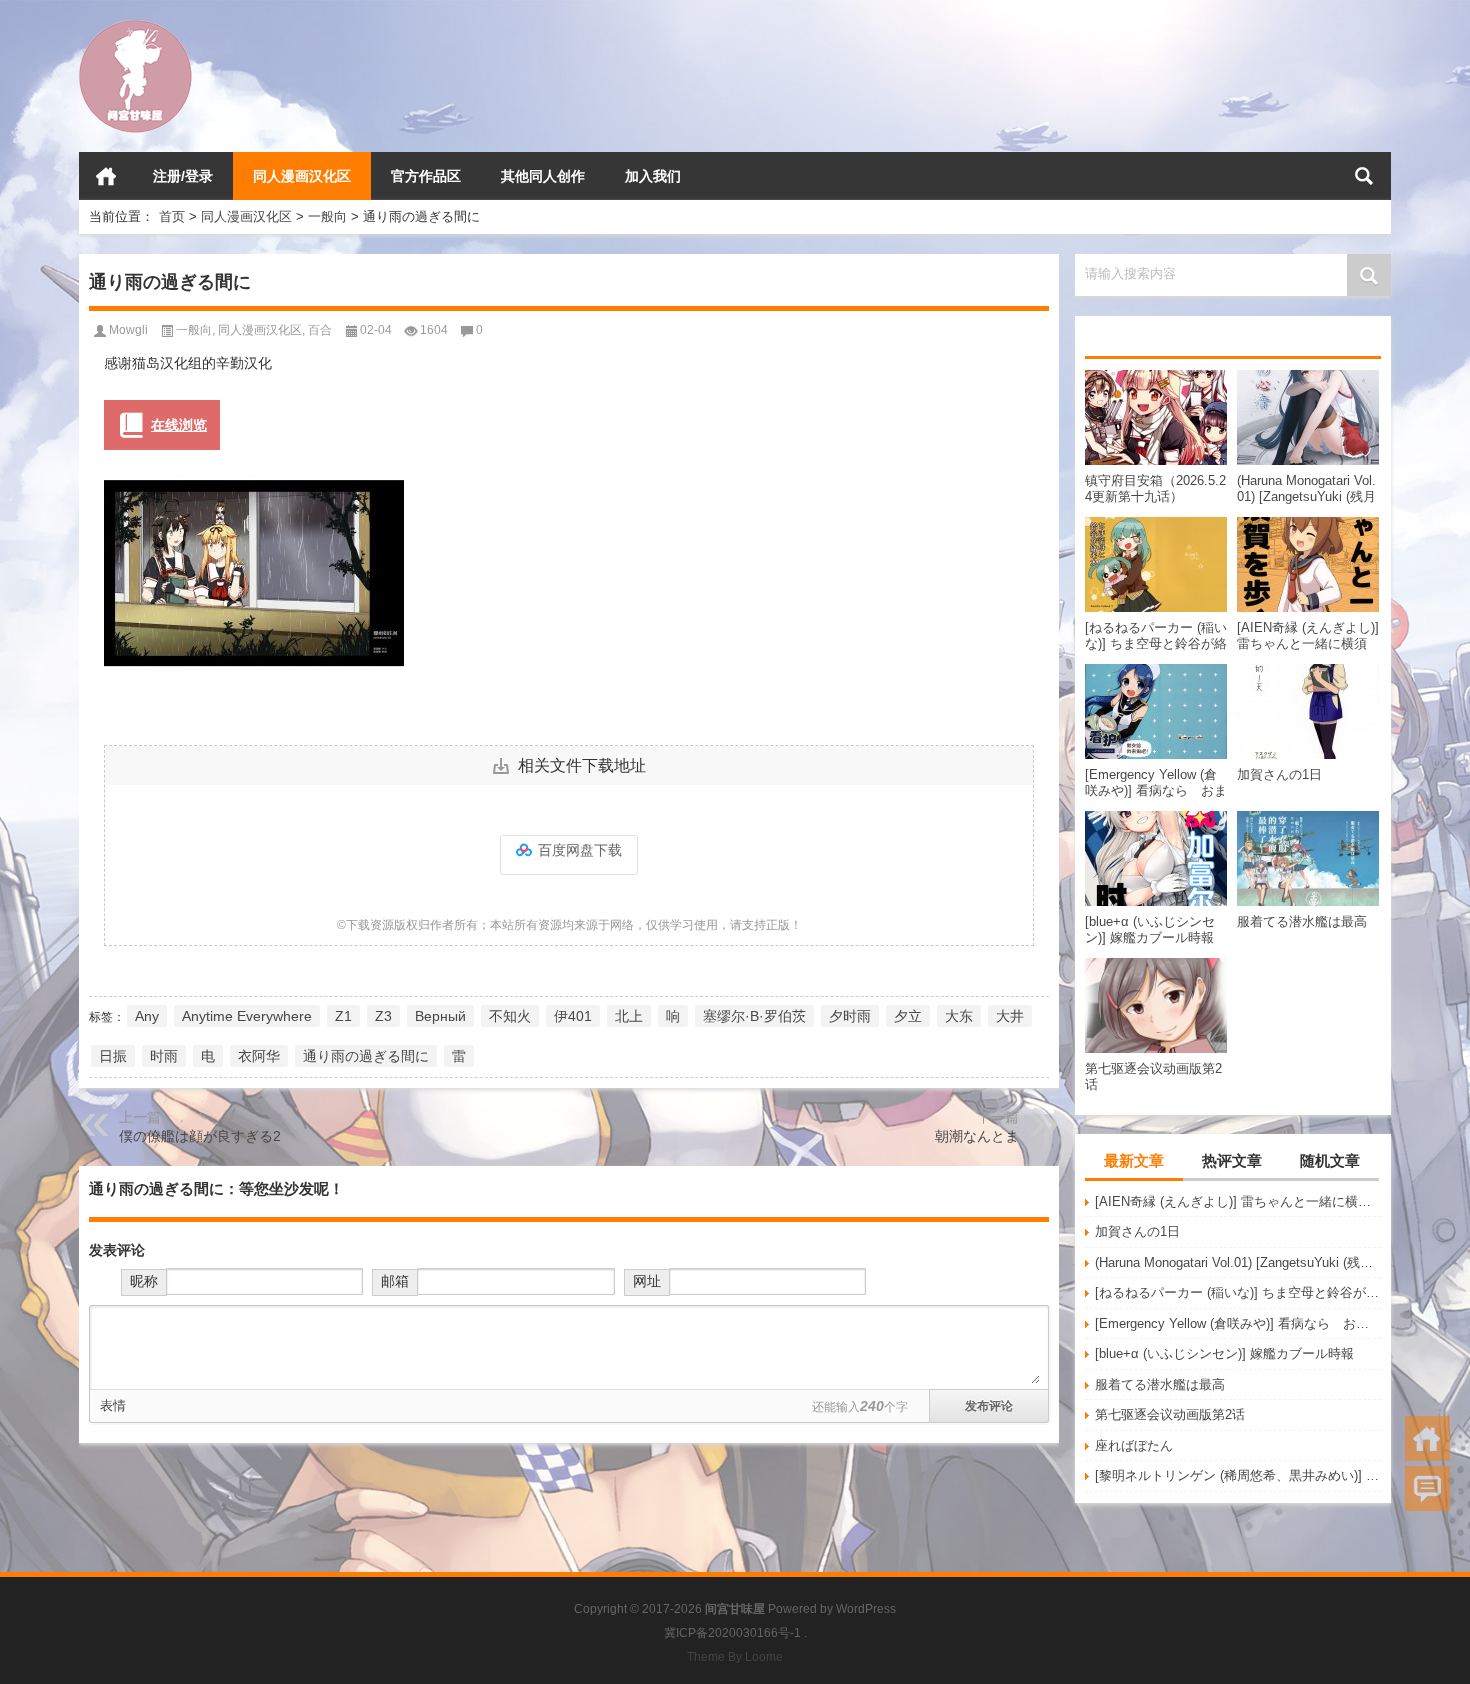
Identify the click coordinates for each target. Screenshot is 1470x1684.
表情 (113, 1405)
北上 (629, 1016)
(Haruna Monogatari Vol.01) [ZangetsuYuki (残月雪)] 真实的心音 (1238, 1262)
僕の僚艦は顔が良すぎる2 (200, 1136)
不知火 (510, 1016)
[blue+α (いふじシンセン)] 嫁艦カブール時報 (1224, 1353)
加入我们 (653, 176)
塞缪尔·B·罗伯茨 (754, 1016)
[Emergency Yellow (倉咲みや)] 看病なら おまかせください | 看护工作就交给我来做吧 (1238, 1323)
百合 (320, 330)
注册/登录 (183, 176)
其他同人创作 (543, 176)
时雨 (164, 1056)
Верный (440, 1016)
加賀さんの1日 (1137, 1231)
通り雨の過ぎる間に (366, 1056)
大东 (959, 1016)
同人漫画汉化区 (302, 176)
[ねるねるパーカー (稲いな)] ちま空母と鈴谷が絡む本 (1238, 1292)
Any (147, 1016)
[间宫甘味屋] (135, 26)
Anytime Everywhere (247, 1016)
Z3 (383, 1016)
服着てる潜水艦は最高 (1160, 1384)
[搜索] (1364, 176)
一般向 (327, 216)
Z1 (343, 1016)
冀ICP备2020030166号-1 (732, 1633)
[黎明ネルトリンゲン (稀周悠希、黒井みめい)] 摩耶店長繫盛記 (1238, 1475)
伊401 (573, 1016)
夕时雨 (850, 1016)
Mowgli (128, 330)
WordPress (866, 1609)
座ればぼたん (1134, 1445)
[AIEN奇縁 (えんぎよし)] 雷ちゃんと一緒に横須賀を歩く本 (1238, 1201)
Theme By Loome (735, 1657)
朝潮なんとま (977, 1136)
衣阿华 (259, 1056)
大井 (1010, 1016)
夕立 (908, 1016)
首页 (106, 176)
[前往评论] (1427, 1488)
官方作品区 (426, 176)
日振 (113, 1056)
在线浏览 (179, 425)
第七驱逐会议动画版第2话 (1170, 1414)
